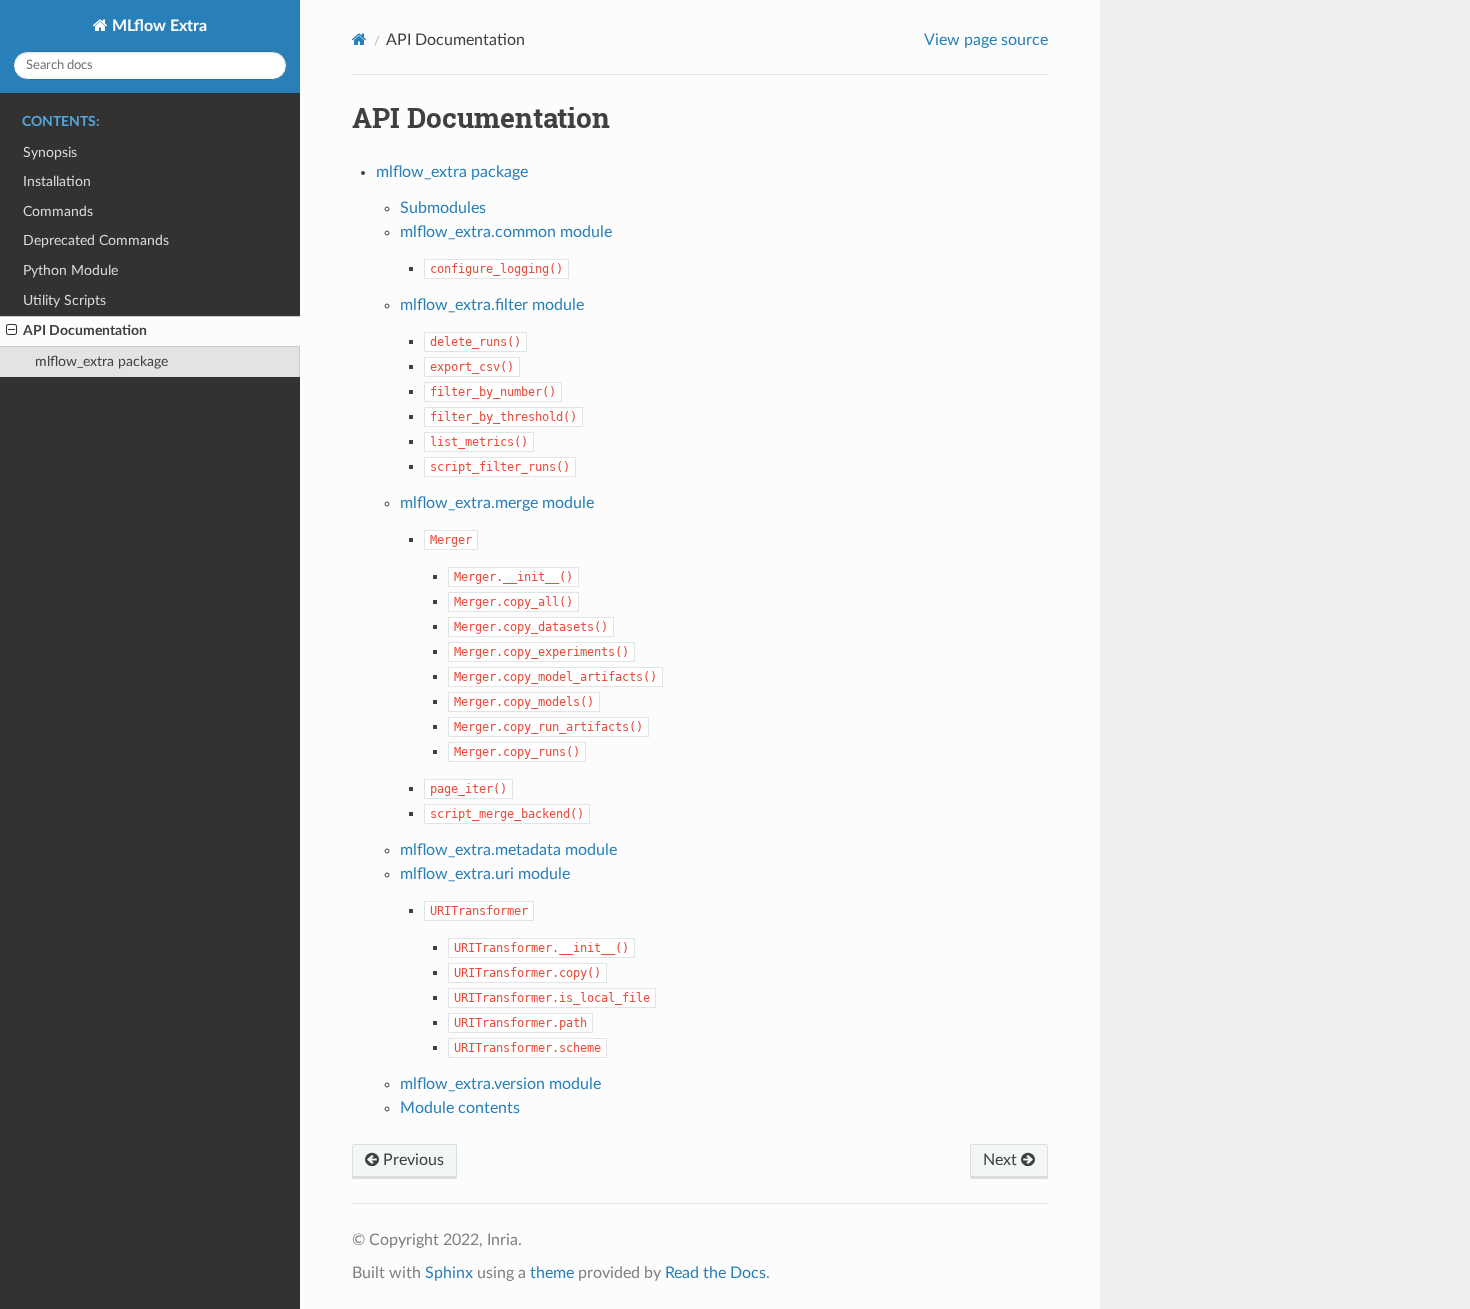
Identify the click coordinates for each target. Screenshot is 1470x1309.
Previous (411, 1160)
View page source (986, 40)
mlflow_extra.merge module (497, 503)
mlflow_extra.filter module (492, 305)
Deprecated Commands (96, 240)
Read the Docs (715, 1273)
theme (552, 1273)
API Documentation (85, 330)
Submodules (443, 208)
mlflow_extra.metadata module (508, 850)
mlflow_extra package (101, 361)
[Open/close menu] (11, 331)
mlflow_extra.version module (500, 1084)
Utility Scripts (64, 300)
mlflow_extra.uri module (485, 874)
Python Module (70, 270)
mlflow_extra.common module (506, 232)
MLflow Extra (157, 26)
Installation (57, 181)
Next (1002, 1160)
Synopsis (50, 152)
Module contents (460, 1108)
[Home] (359, 39)
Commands (58, 211)
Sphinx (449, 1273)
